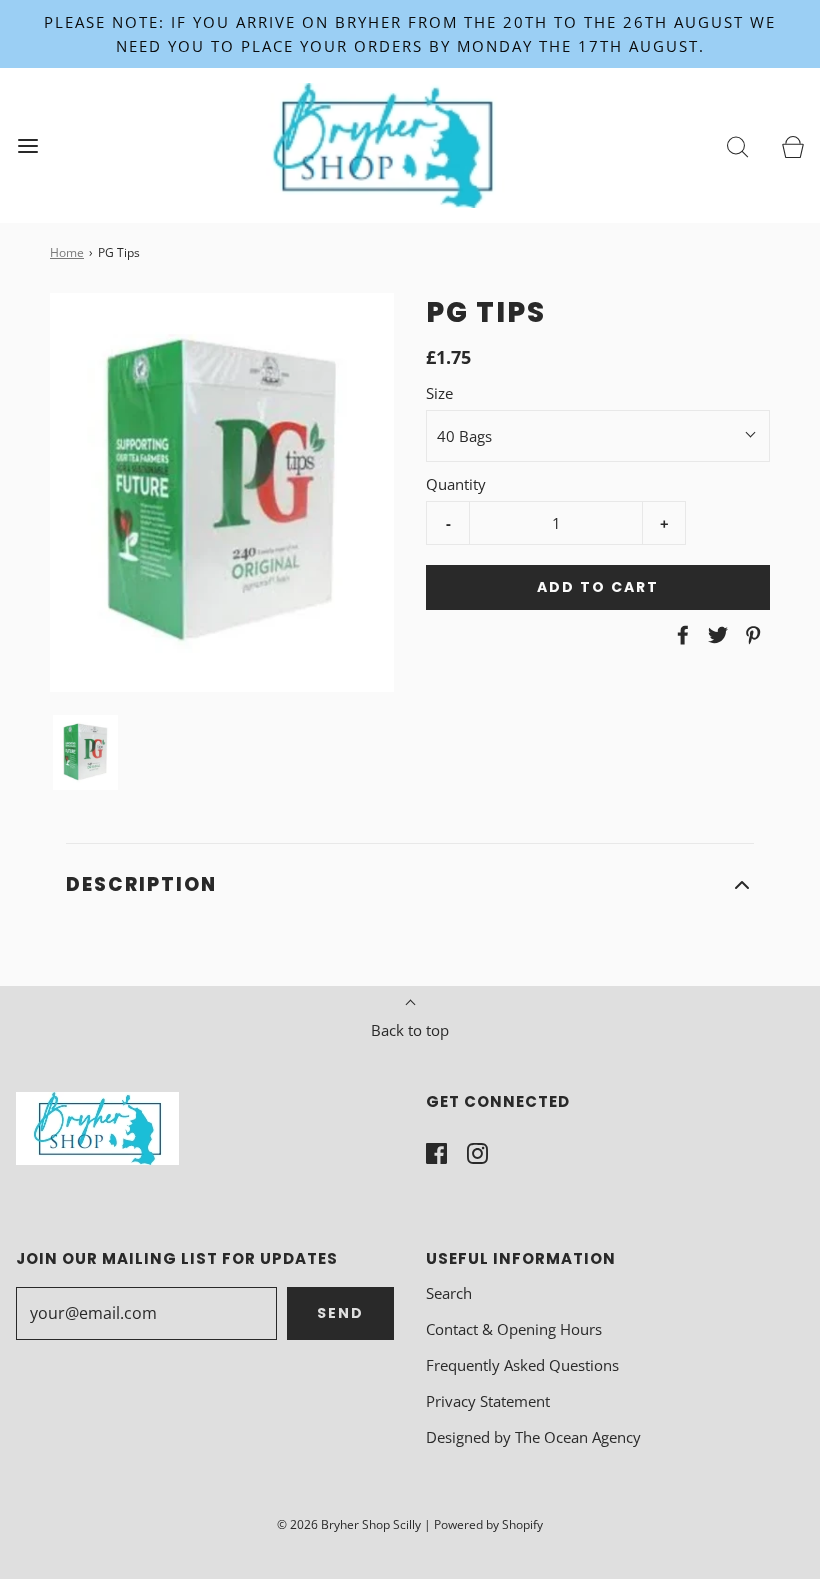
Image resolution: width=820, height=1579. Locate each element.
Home (67, 252)
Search (449, 1293)
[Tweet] (715, 635)
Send (340, 1313)
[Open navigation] (27, 145)
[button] (85, 752)
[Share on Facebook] (680, 635)
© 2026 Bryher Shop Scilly (349, 1524)
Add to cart (598, 587)
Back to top (410, 1030)
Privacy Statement (488, 1401)
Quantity (456, 484)
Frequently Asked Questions (522, 1365)
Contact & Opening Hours (514, 1329)
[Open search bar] (737, 145)
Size (439, 393)
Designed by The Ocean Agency (533, 1437)
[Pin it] (750, 635)
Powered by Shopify (488, 1524)
